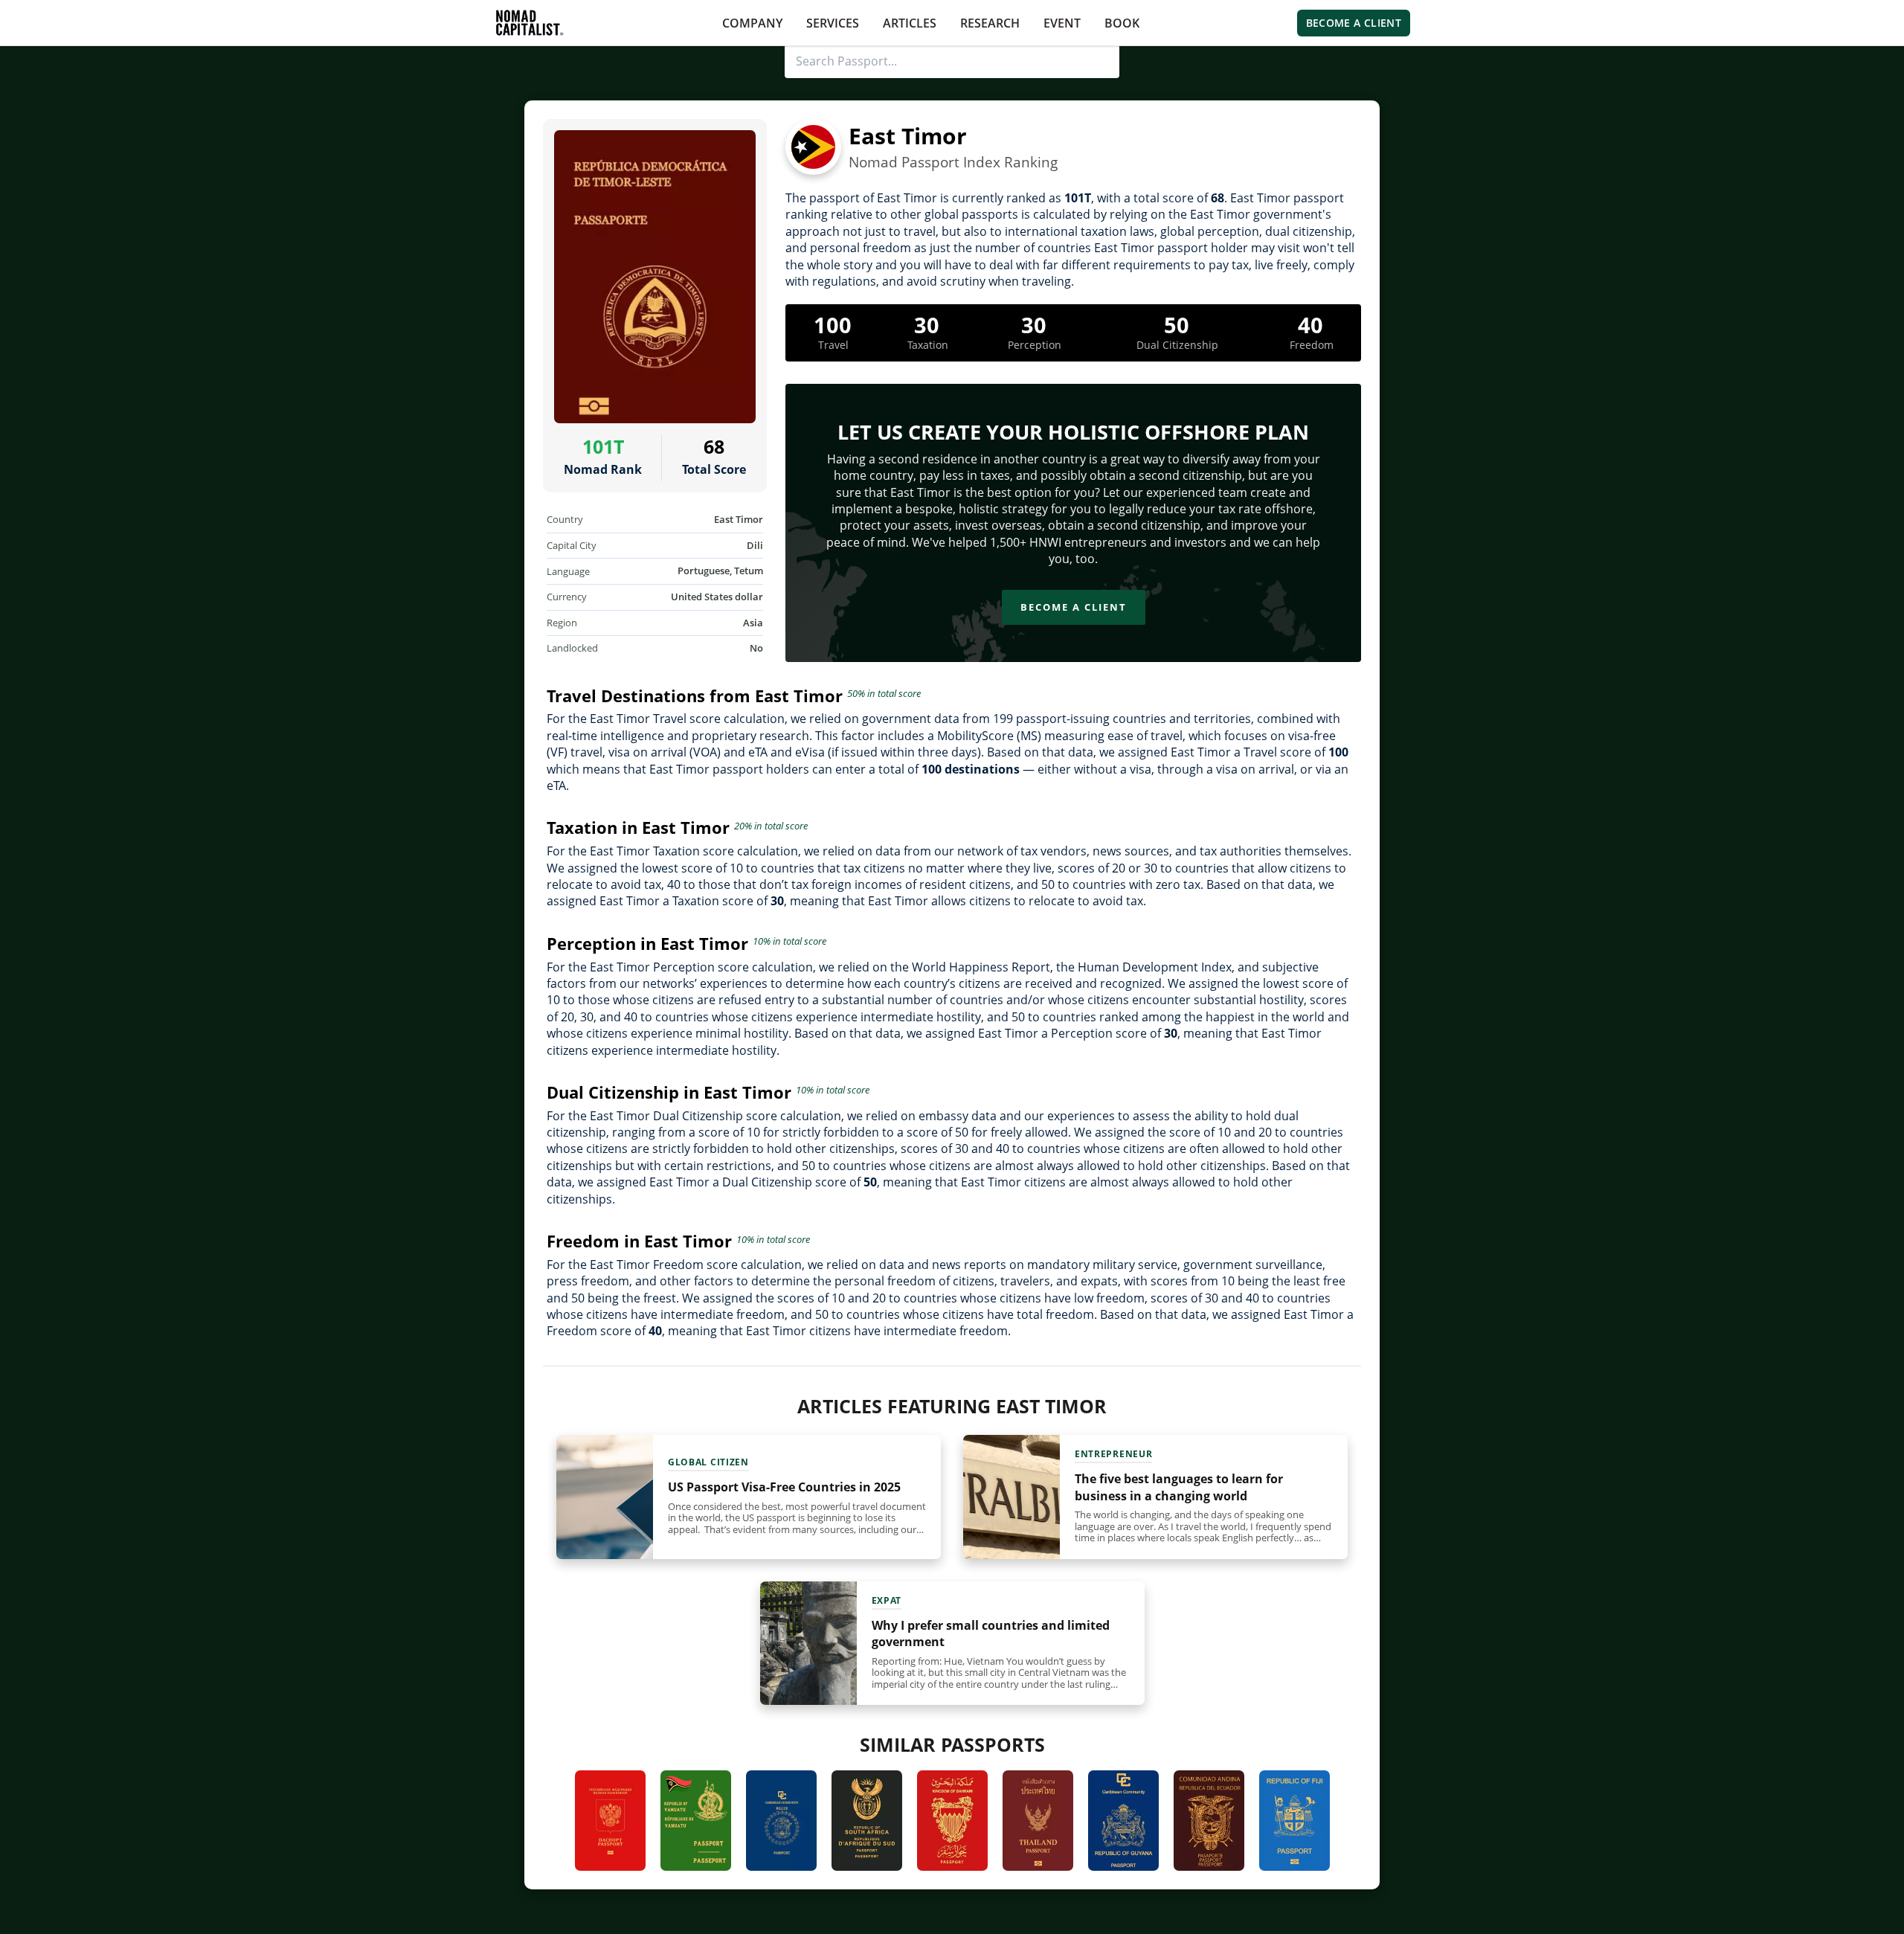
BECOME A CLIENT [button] (1074, 607)
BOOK (1122, 23)
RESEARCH (990, 23)
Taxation (928, 345)
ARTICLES (910, 23)
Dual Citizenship (1177, 345)
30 (927, 325)
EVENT (1062, 23)
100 (833, 325)
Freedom (1312, 345)
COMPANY (752, 23)
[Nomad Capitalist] (530, 23)
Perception (1035, 345)
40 (1310, 325)
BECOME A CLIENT (1354, 23)
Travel (833, 345)
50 (1177, 325)
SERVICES (833, 23)
